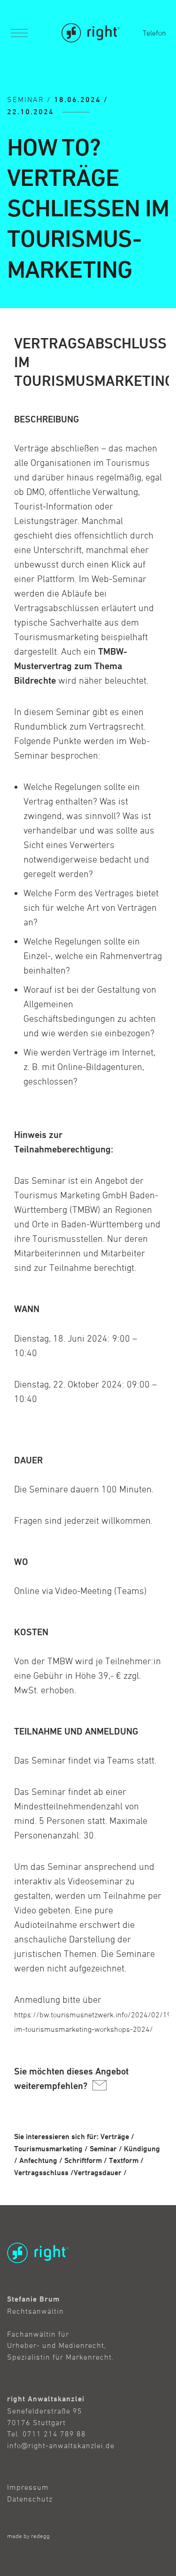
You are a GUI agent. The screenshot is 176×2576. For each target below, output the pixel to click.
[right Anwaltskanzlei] (91, 33)
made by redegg (28, 2536)
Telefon (154, 33)
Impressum (28, 2487)
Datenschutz (30, 2499)
